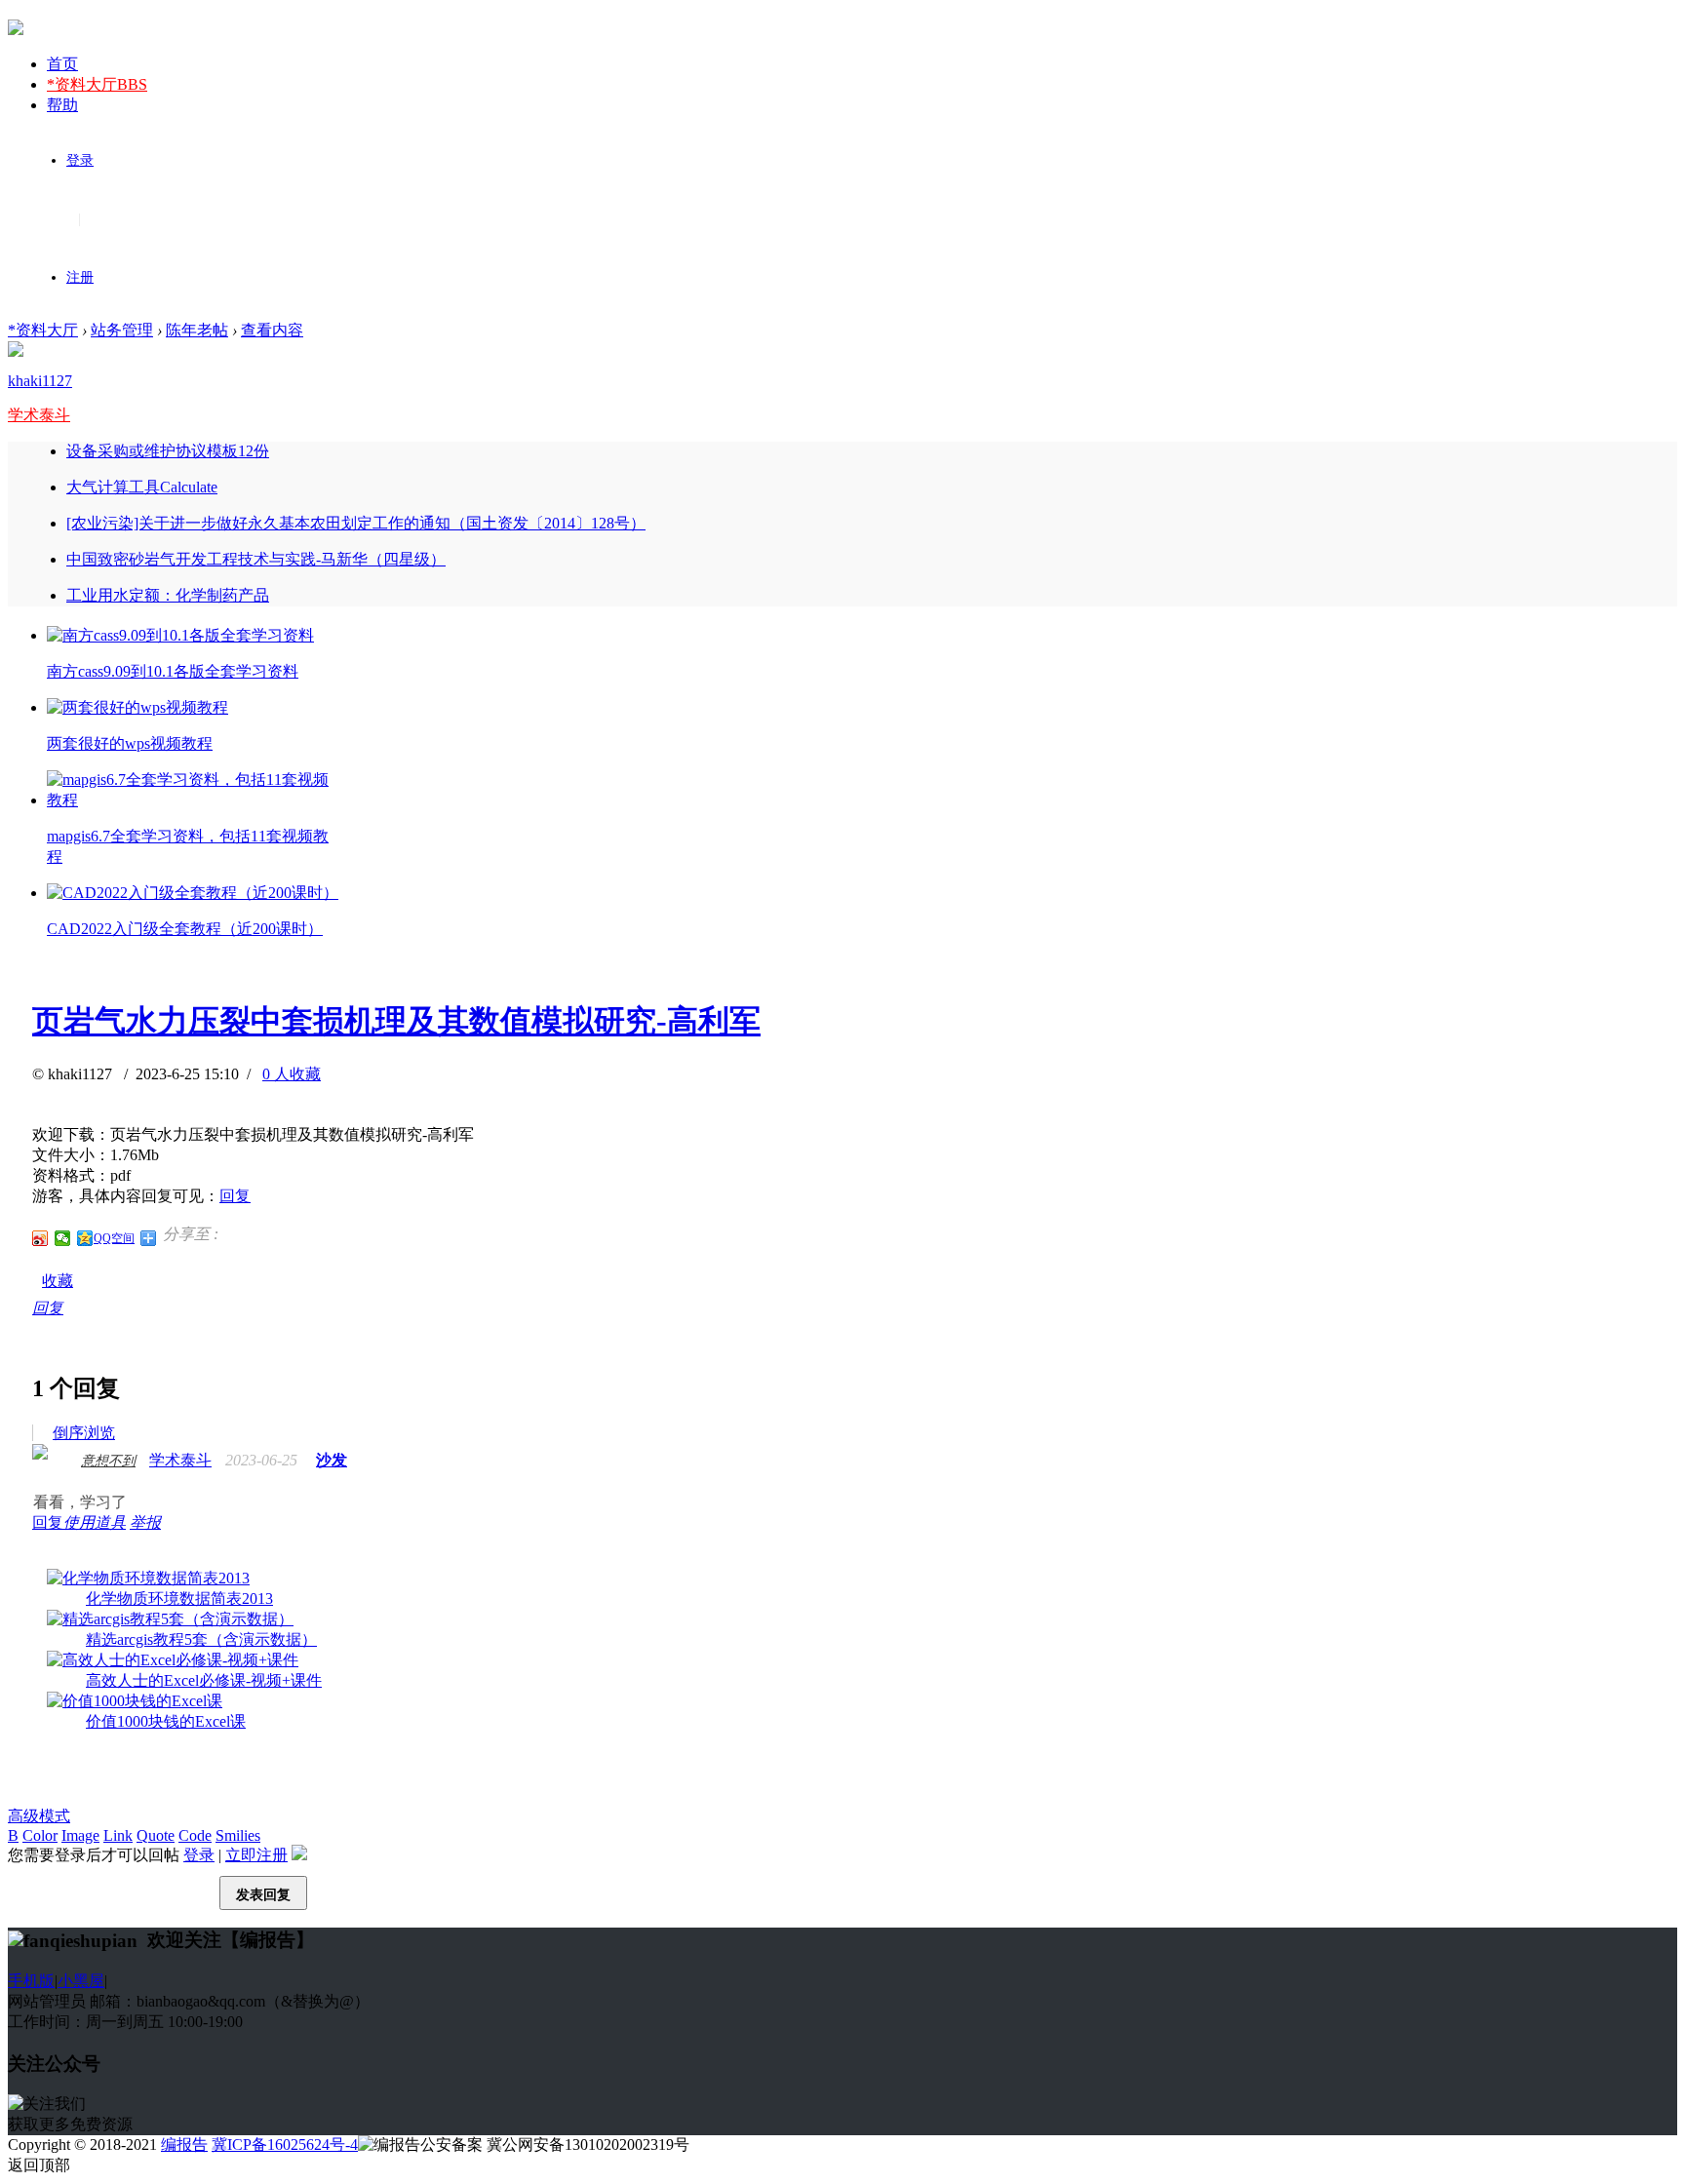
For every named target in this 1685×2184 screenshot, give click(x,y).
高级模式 (39, 1816)
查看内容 (272, 330)
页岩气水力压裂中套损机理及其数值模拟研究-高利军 (396, 1021)
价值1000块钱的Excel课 (166, 1721)
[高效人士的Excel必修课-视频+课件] (173, 1660)
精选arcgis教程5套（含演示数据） (201, 1639)
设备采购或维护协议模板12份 (168, 451)
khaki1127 (40, 381)
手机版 (31, 1981)
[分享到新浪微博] (40, 1238)
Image (80, 1835)
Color (40, 1835)
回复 (235, 1196)
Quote (156, 1835)
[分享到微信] (63, 1238)
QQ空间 (114, 1238)
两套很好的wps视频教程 (130, 743)
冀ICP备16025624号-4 (285, 2145)
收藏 (58, 1281)
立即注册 (256, 1855)
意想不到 (108, 1461)
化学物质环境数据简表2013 (179, 1599)
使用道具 (95, 1522)
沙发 (332, 1460)
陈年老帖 (197, 330)
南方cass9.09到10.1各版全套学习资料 (173, 671)
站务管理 (122, 330)
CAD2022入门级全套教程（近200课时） (185, 929)
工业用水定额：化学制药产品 (168, 595)
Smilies (238, 1835)
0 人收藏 (292, 1074)
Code (195, 1835)
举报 (145, 1522)
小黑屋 (81, 1981)
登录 (80, 160)
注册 (80, 277)
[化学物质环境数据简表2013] (148, 1578)
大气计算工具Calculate (142, 487)
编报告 (184, 2145)
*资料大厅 (97, 84)
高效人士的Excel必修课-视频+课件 (204, 1680)
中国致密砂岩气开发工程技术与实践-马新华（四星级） (256, 559)
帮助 (62, 105)
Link (118, 1835)
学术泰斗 (39, 415)
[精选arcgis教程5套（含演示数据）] (170, 1619)
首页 (62, 64)
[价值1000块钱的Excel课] (135, 1701)
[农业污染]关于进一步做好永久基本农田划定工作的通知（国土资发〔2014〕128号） (356, 523)
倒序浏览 (84, 1433)
